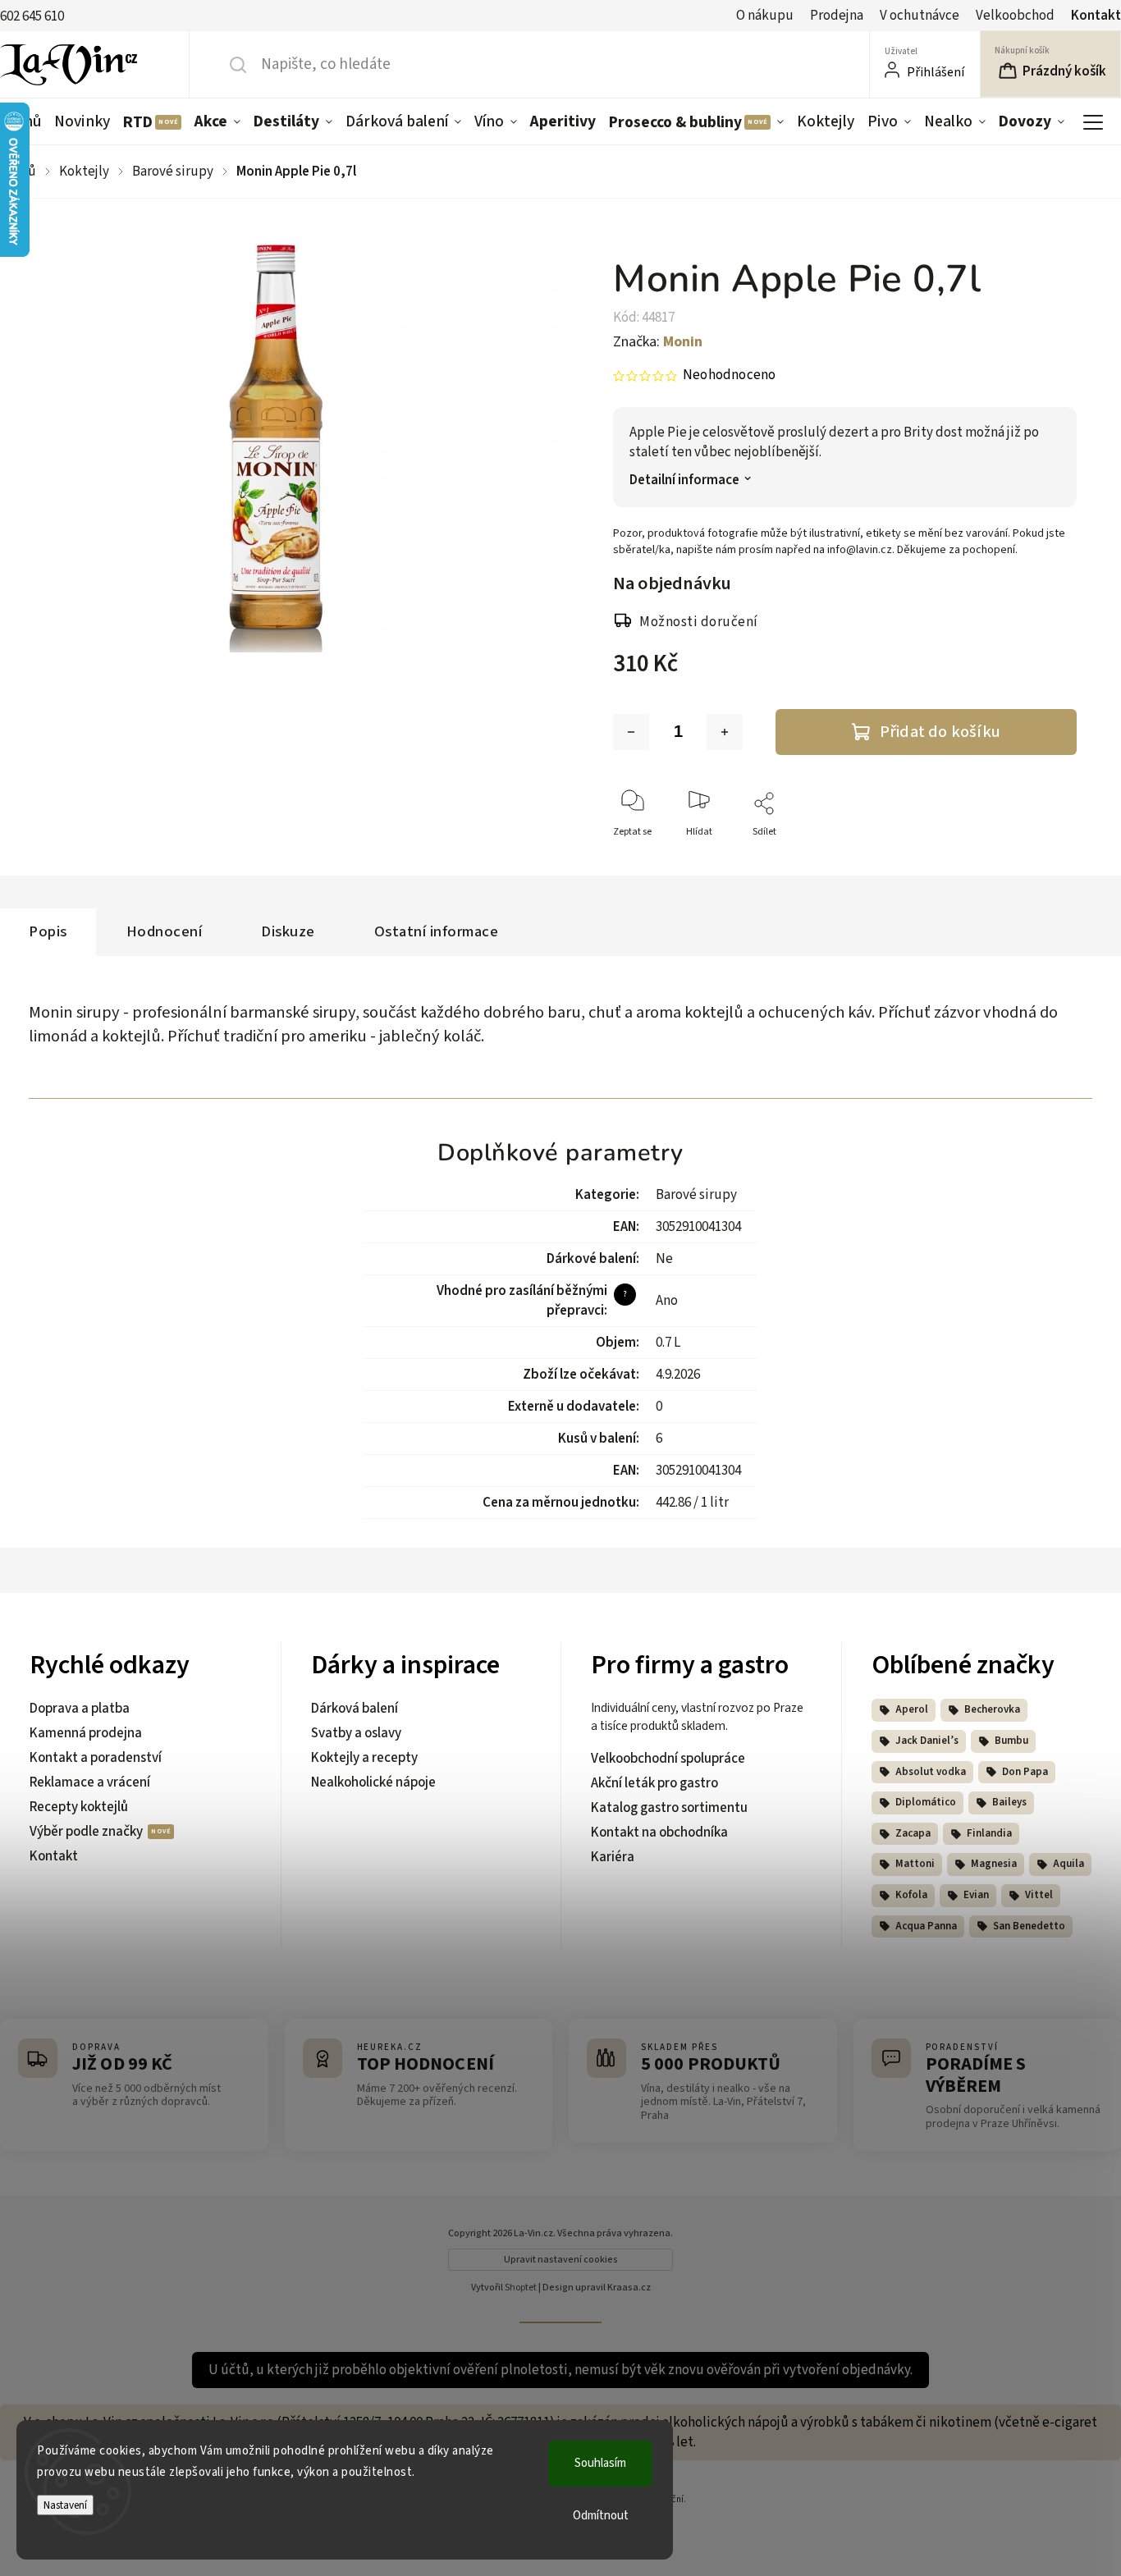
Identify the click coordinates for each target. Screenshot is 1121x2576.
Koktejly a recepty (364, 1758)
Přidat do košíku (940, 732)
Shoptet (521, 2288)
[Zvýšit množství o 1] (725, 732)
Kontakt (1096, 16)
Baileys (1009, 1802)
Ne (664, 1259)
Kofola (911, 1895)
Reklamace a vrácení (90, 1782)
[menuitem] (82, 121)
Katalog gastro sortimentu (669, 1808)
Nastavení (65, 2505)
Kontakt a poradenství (96, 1758)
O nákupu (765, 16)
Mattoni (915, 1864)
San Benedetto (1029, 1926)
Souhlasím (600, 2463)
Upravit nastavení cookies (561, 2260)
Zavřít (1050, 859)
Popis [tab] (48, 931)
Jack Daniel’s (927, 1741)
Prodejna (837, 16)
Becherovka (992, 1709)
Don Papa (1025, 1772)
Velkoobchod (1015, 16)
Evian (976, 1895)
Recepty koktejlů (79, 1807)
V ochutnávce (920, 16)
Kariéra (613, 1857)
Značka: (658, 342)
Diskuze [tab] (288, 931)
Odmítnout (601, 2516)
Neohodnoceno (729, 375)
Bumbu (1011, 1741)
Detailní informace (684, 480)
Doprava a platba (80, 1709)
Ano (667, 1301)
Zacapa (913, 1833)
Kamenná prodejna (86, 1733)
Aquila (1068, 1864)
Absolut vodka (931, 1772)
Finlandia (989, 1833)
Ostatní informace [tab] (437, 931)
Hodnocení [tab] (165, 931)
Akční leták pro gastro (654, 1783)
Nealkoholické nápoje (373, 1782)
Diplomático (926, 1802)
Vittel (1039, 1895)
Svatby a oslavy (356, 1733)
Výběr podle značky (87, 1832)
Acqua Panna (926, 1926)
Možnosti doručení (699, 622)
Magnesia (994, 1864)
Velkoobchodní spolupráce (668, 1759)
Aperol (912, 1709)
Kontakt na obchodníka (659, 1832)
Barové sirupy (696, 1195)
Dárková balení (355, 1709)
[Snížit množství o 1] (631, 732)
